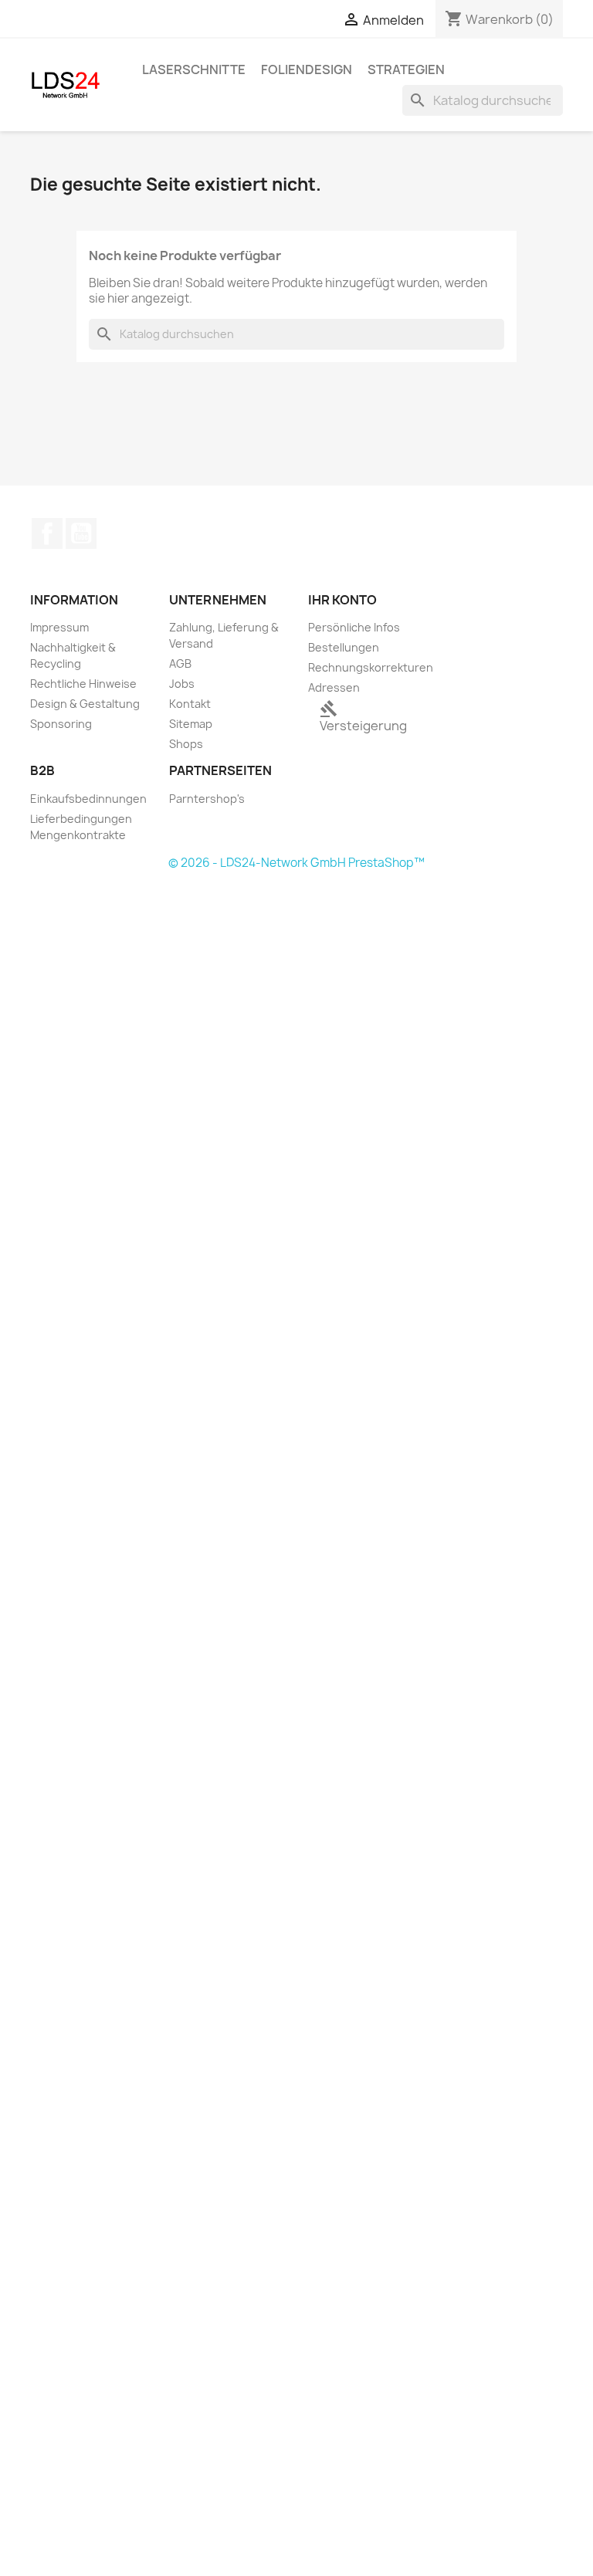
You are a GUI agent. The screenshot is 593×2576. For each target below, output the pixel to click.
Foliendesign (307, 69)
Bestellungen (344, 647)
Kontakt (190, 704)
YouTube (81, 533)
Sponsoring (61, 724)
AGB (180, 663)
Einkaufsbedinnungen (88, 799)
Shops (186, 744)
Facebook (47, 533)
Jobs (182, 684)
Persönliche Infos (354, 627)
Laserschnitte (194, 69)
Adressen (334, 687)
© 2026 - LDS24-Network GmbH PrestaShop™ (296, 863)
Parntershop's (207, 799)
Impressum (59, 627)
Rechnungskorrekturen (371, 667)
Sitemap (191, 724)
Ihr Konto (342, 600)
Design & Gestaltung (85, 704)
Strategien (406, 69)
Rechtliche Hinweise (83, 684)
